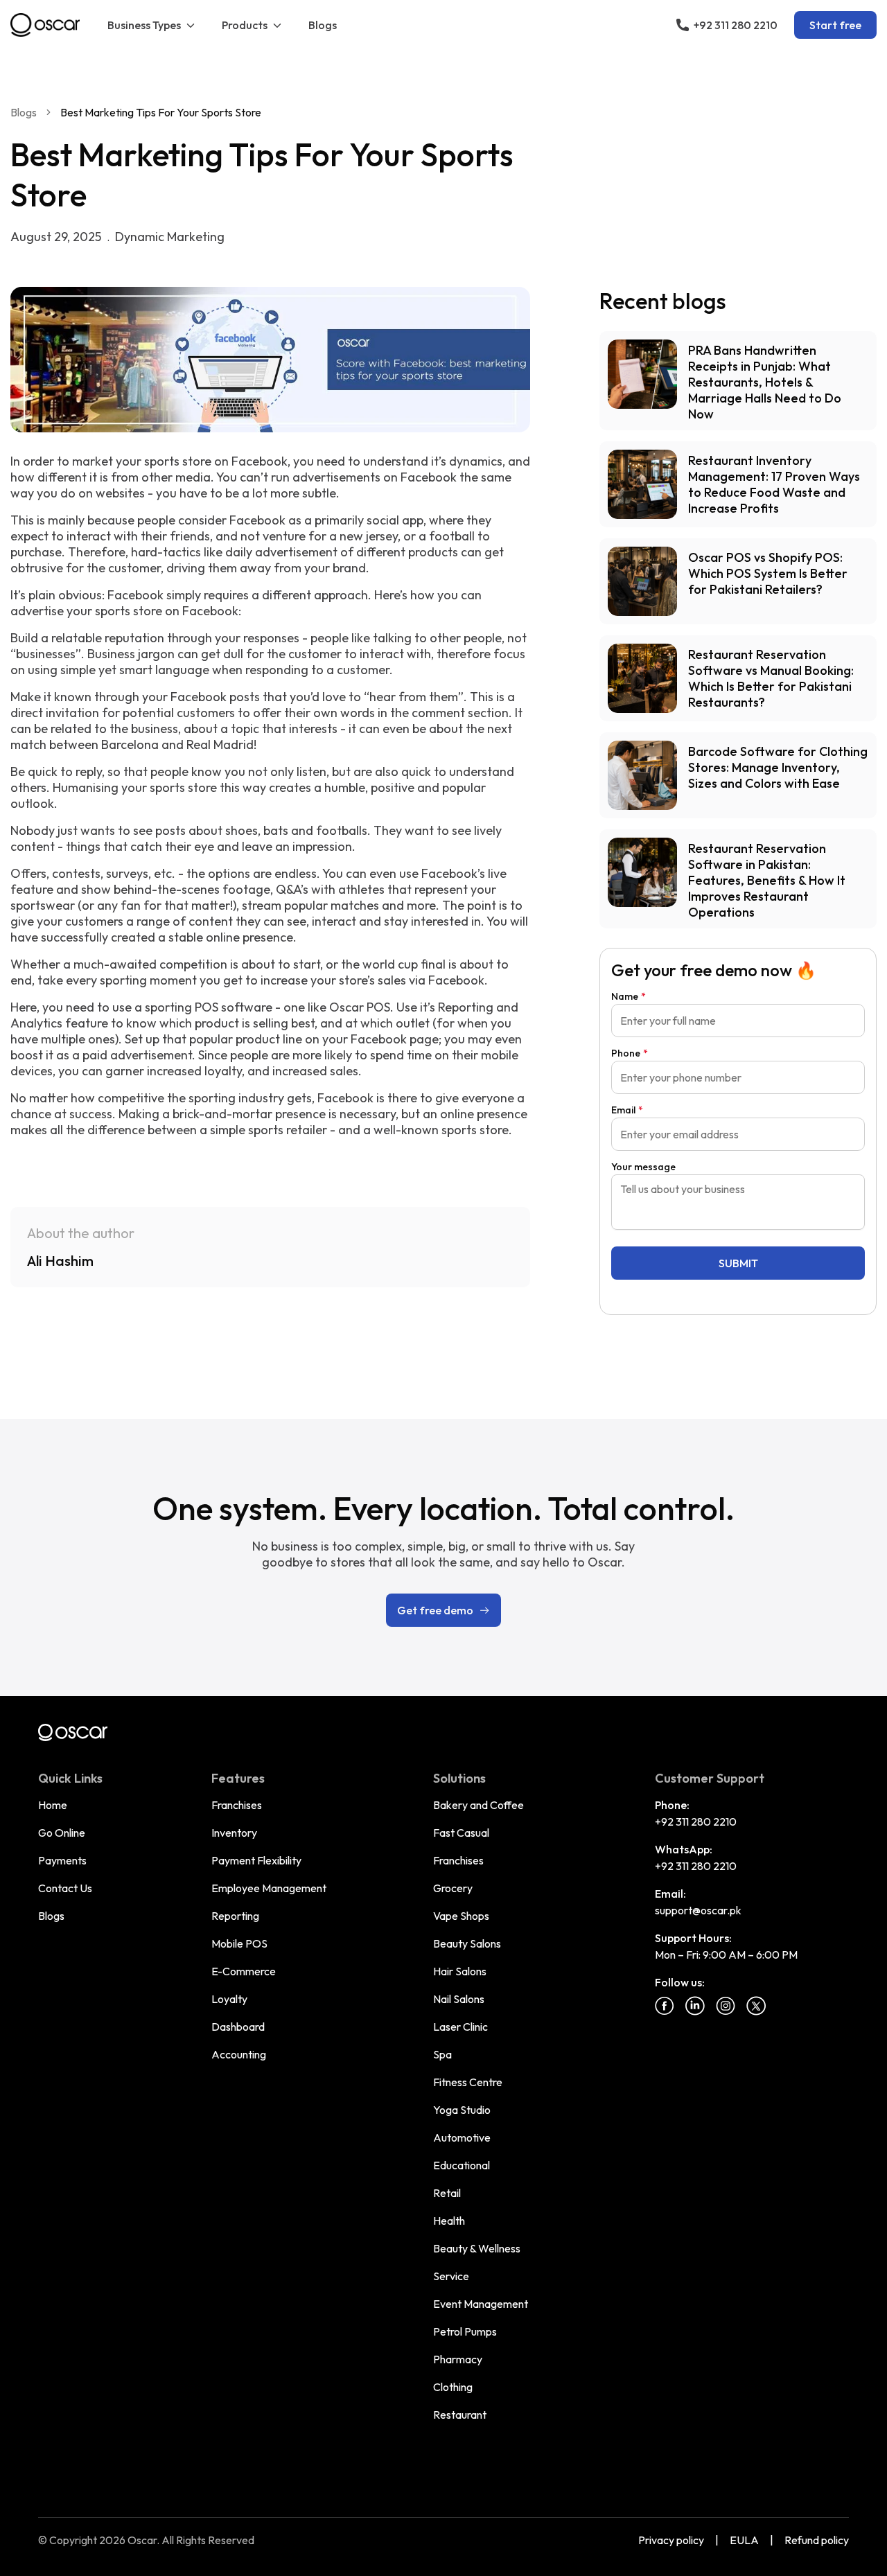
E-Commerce (244, 1971)
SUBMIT (738, 1263)
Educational (462, 2165)
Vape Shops (461, 1916)
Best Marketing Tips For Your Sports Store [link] (161, 112)
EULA (744, 2540)
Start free (835, 25)
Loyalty (229, 1999)
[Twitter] (756, 2006)
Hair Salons (460, 1971)
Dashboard (238, 2027)
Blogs (323, 25)
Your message (643, 1167)
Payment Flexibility (256, 1860)
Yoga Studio (462, 2110)
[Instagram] (726, 2006)
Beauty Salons (467, 1943)
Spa (442, 2054)
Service (451, 2276)
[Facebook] (665, 2006)
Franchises (237, 1805)
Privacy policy (671, 2540)
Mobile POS (239, 1943)
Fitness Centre (468, 2082)
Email (627, 1110)
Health (449, 2221)
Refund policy (817, 2540)
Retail (447, 2193)
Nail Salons (459, 1999)
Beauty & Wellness (477, 2248)
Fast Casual (461, 1833)
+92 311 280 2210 (696, 1821)
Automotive (462, 2137)
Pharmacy (458, 2359)
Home (53, 1805)
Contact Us (65, 1888)
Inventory (234, 1833)
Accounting (239, 2054)
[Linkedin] (695, 2006)
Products (245, 25)
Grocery (453, 1888)
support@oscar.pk (698, 1910)
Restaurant (460, 2415)
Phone (630, 1053)
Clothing (453, 2387)
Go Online (62, 1833)
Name (629, 996)
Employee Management (269, 1888)
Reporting (235, 1916)
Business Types (144, 25)
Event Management (481, 2304)
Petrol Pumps (465, 2331)
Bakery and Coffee (478, 1805)
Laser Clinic (460, 2027)
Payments (62, 1860)
